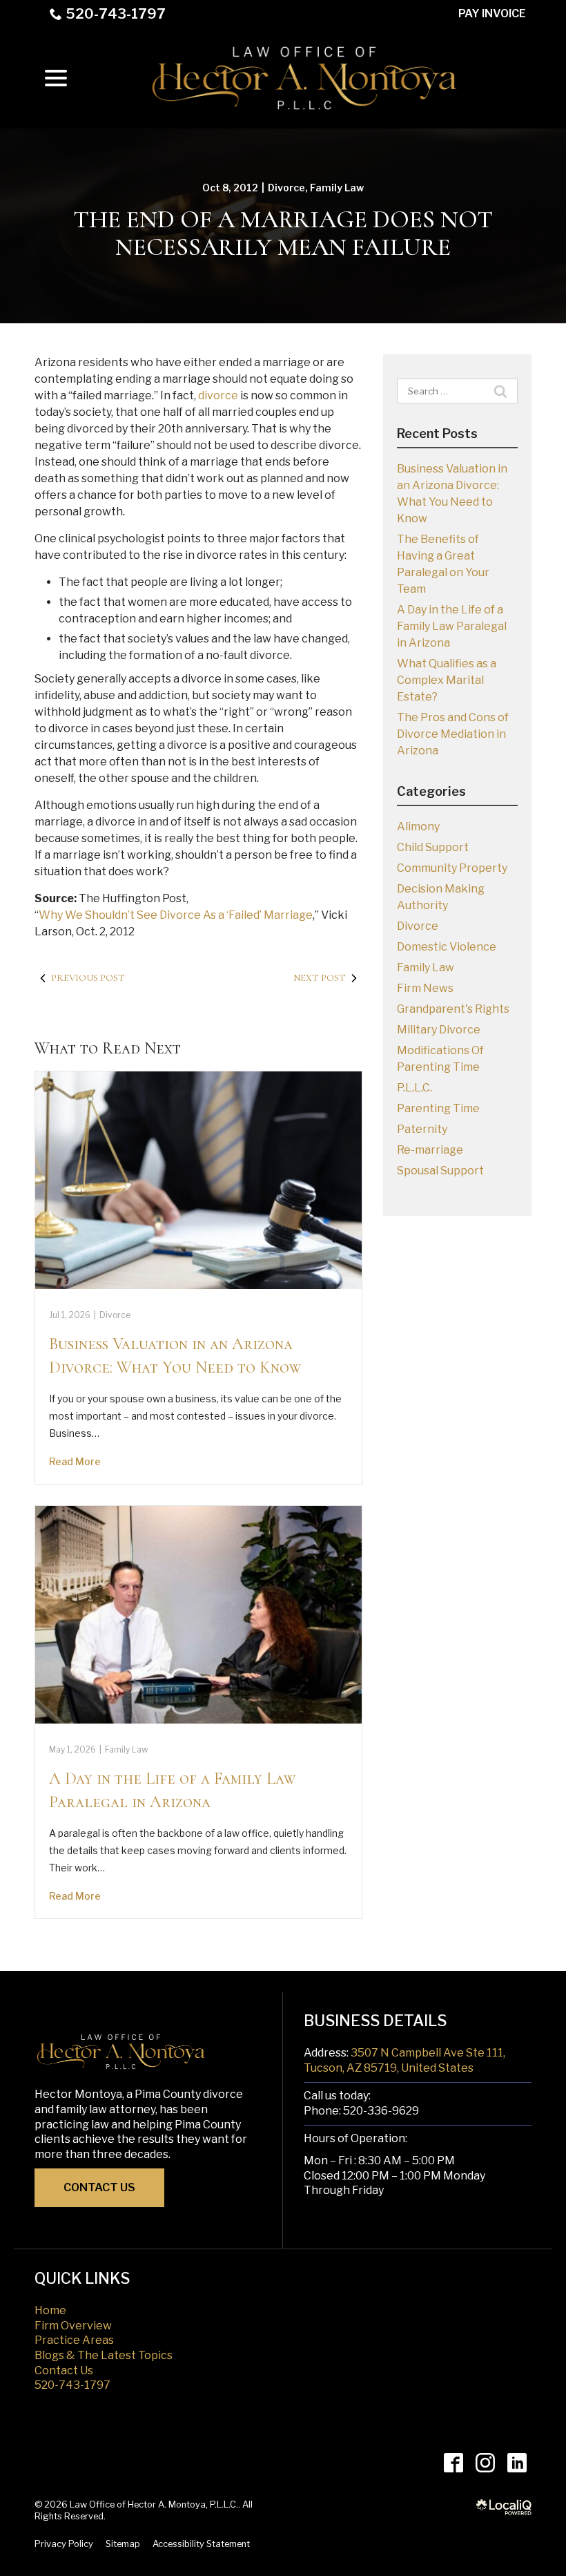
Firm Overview (73, 2326)
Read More (75, 1461)
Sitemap (123, 2544)
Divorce (286, 188)
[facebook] (453, 2463)
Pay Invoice (492, 13)
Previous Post (88, 978)
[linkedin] (517, 2463)
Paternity (422, 1129)
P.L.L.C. (414, 1088)
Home (50, 2310)
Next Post (320, 978)
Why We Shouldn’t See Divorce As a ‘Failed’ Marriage (176, 915)
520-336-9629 (381, 2111)
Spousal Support (440, 1171)
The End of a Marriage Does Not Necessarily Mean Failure (283, 233)
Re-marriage (430, 1150)
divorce (218, 395)
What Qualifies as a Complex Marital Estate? (447, 680)
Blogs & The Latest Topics (104, 2355)
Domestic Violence (447, 947)
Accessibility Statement (201, 2544)
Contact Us (64, 2370)
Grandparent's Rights (453, 1009)
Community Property (452, 868)
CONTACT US (99, 2187)
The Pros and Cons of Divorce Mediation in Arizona (453, 734)
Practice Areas (74, 2340)
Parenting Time (438, 1108)
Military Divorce (439, 1030)
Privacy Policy (64, 2544)
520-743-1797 (116, 14)
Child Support (433, 847)
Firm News (425, 988)
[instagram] (485, 2463)
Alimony (418, 827)
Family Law (337, 188)
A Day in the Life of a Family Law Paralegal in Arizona (452, 626)
